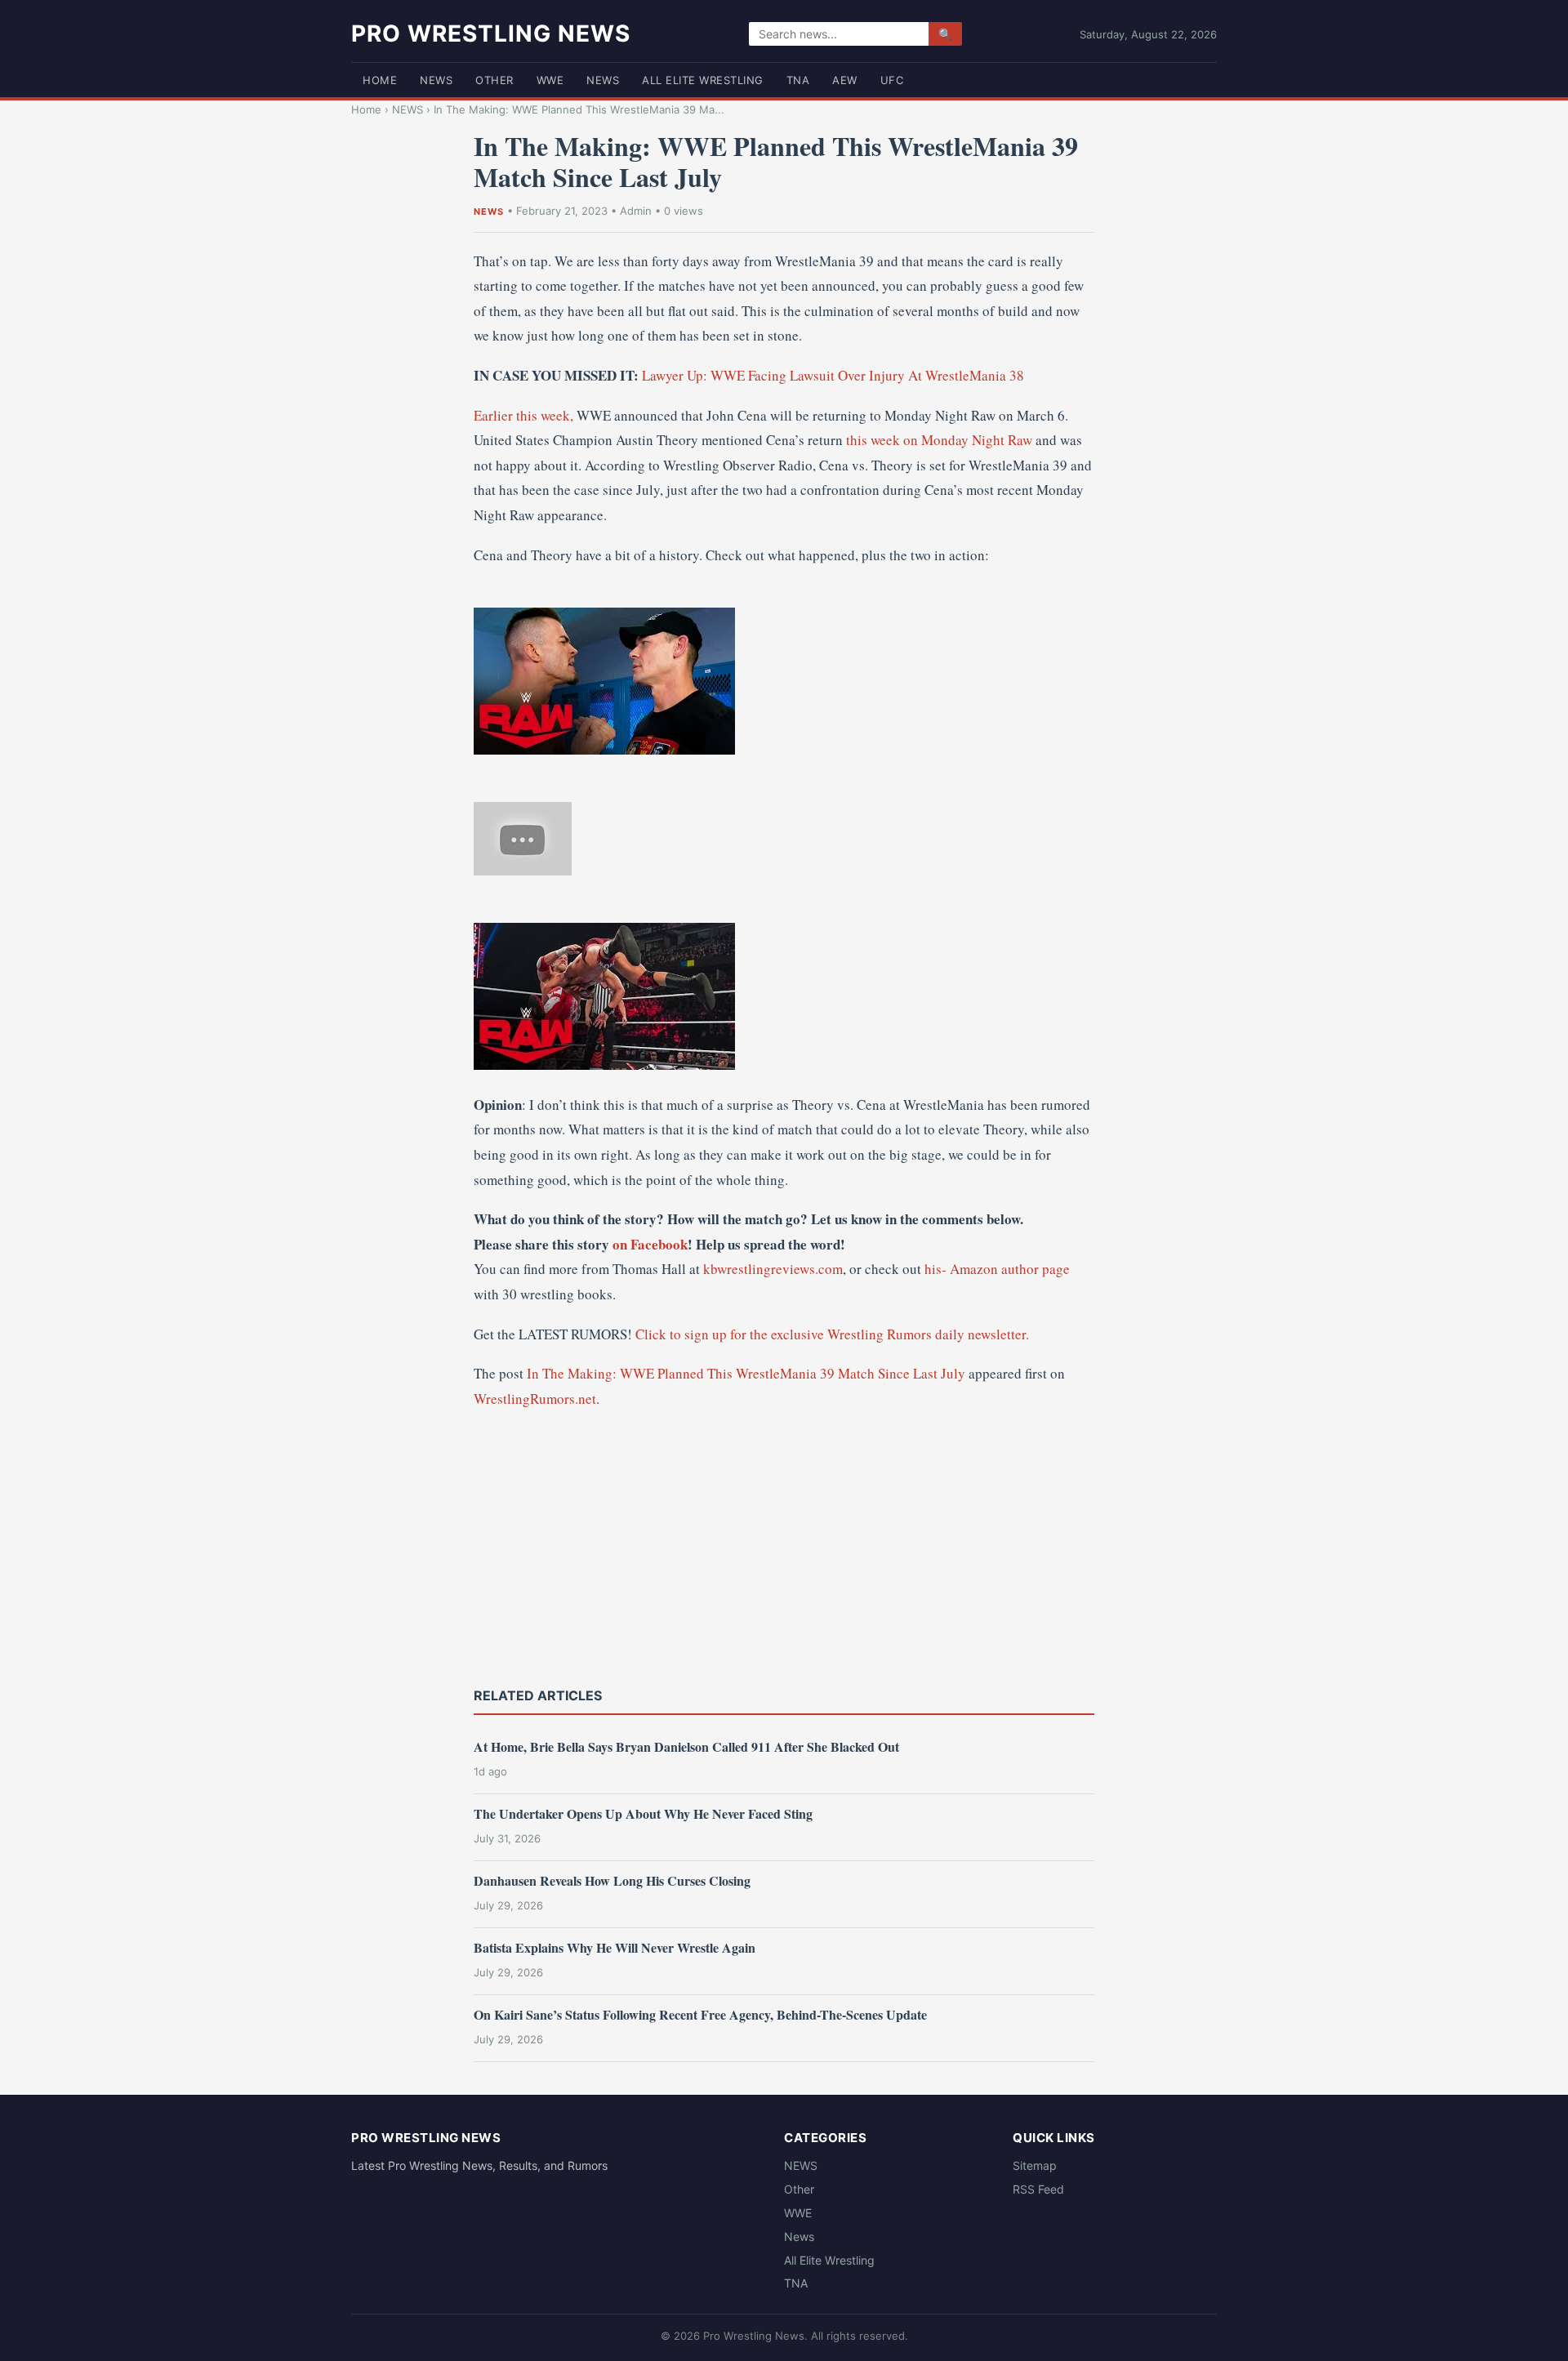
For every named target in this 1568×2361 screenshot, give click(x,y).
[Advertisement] (784, 1546)
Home (380, 80)
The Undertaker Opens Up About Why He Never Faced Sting (643, 1813)
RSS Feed (1038, 2189)
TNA (798, 80)
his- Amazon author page (997, 1269)
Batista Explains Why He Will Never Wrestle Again (615, 1947)
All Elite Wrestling (703, 80)
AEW (845, 80)
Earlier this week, (523, 415)
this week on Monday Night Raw (939, 440)
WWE (550, 80)
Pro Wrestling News (491, 33)
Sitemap (1035, 2165)
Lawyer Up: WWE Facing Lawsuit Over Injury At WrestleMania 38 (833, 375)
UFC (892, 80)
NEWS (436, 80)
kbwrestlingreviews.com (773, 1269)
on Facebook (650, 1244)
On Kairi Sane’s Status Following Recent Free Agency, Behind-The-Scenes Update (700, 2014)
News (603, 80)
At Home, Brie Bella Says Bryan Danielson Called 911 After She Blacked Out (686, 1746)
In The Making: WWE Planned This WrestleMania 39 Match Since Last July (746, 1373)
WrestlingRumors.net (535, 1399)
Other (494, 80)
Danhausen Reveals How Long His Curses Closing (612, 1880)
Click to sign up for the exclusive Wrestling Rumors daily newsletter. (832, 1334)
